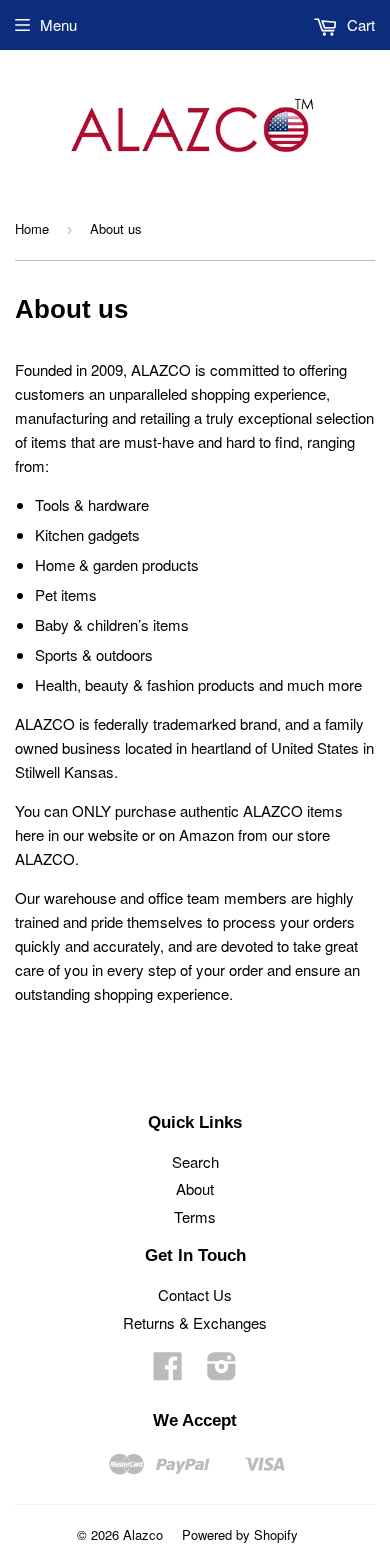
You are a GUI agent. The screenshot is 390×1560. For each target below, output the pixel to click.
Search (195, 1161)
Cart (359, 24)
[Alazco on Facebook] (168, 1371)
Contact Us (195, 1294)
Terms (195, 1216)
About (195, 1188)
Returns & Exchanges (195, 1322)
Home (32, 228)
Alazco (143, 1534)
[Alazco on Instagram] (222, 1371)
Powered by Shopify (240, 1534)
